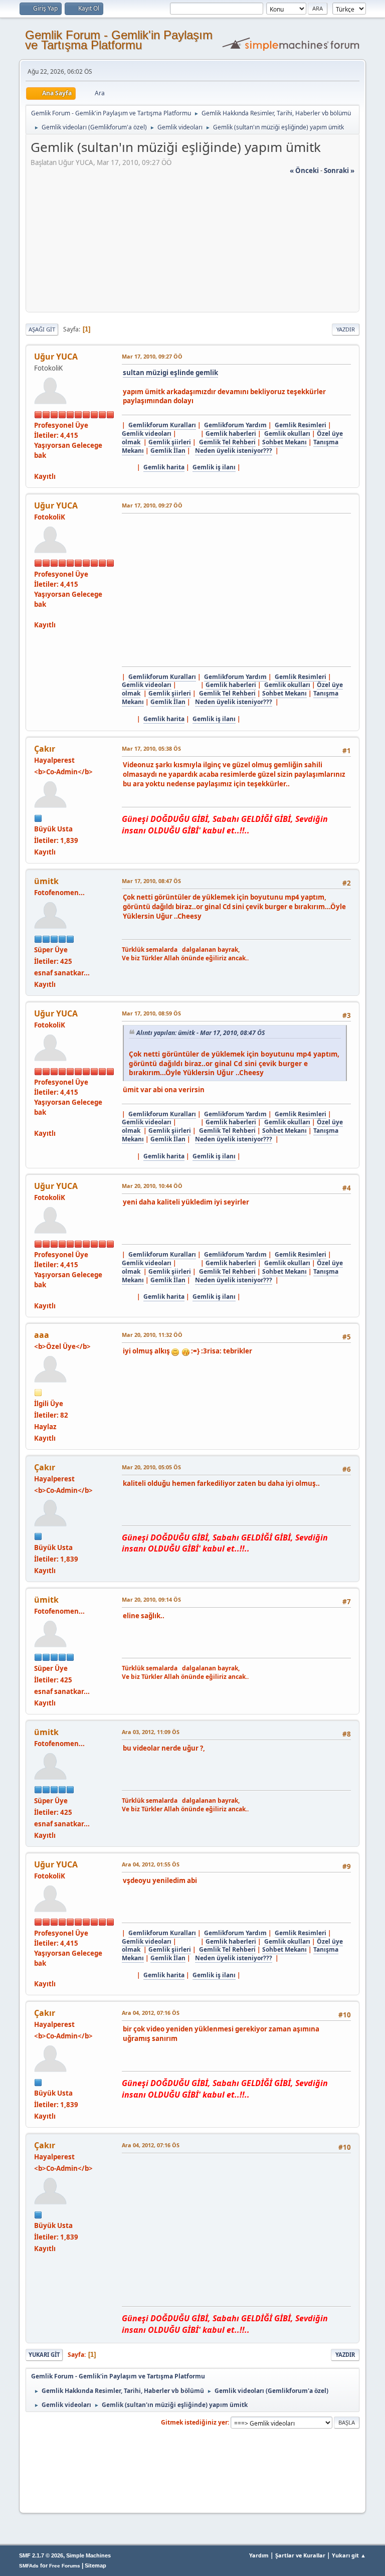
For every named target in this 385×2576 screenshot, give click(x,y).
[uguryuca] (38, 465)
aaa (42, 1335)
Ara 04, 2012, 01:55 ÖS (151, 1864)
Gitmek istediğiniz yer (194, 2422)
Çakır (45, 749)
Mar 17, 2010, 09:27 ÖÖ (152, 356)
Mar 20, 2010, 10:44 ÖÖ (152, 1186)
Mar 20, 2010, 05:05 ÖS (151, 1467)
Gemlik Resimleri (301, 425)
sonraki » (339, 170)
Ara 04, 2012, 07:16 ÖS (151, 2013)
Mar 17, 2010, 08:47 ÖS (151, 881)
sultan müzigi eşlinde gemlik (170, 373)
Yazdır (346, 329)
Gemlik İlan (168, 451)
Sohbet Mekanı (284, 442)
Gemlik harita (164, 467)
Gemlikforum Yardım (235, 425)
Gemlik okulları (287, 434)
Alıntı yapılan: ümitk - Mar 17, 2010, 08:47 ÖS (201, 1033)
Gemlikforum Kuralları (162, 425)
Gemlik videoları (147, 434)
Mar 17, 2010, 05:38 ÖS (151, 748)
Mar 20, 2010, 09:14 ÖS (151, 1599)
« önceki (304, 170)
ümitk (46, 881)
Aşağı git (42, 329)
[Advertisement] (192, 246)
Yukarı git (44, 2355)
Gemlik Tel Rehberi (227, 442)
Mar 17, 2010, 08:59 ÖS (151, 1013)
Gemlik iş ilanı (214, 467)
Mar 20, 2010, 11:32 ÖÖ (152, 1335)
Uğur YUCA (56, 357)
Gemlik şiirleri (170, 442)
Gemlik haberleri (231, 434)
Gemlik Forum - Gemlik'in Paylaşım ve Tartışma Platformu (119, 40)
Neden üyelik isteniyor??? (234, 451)
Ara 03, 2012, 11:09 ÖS (151, 1732)
